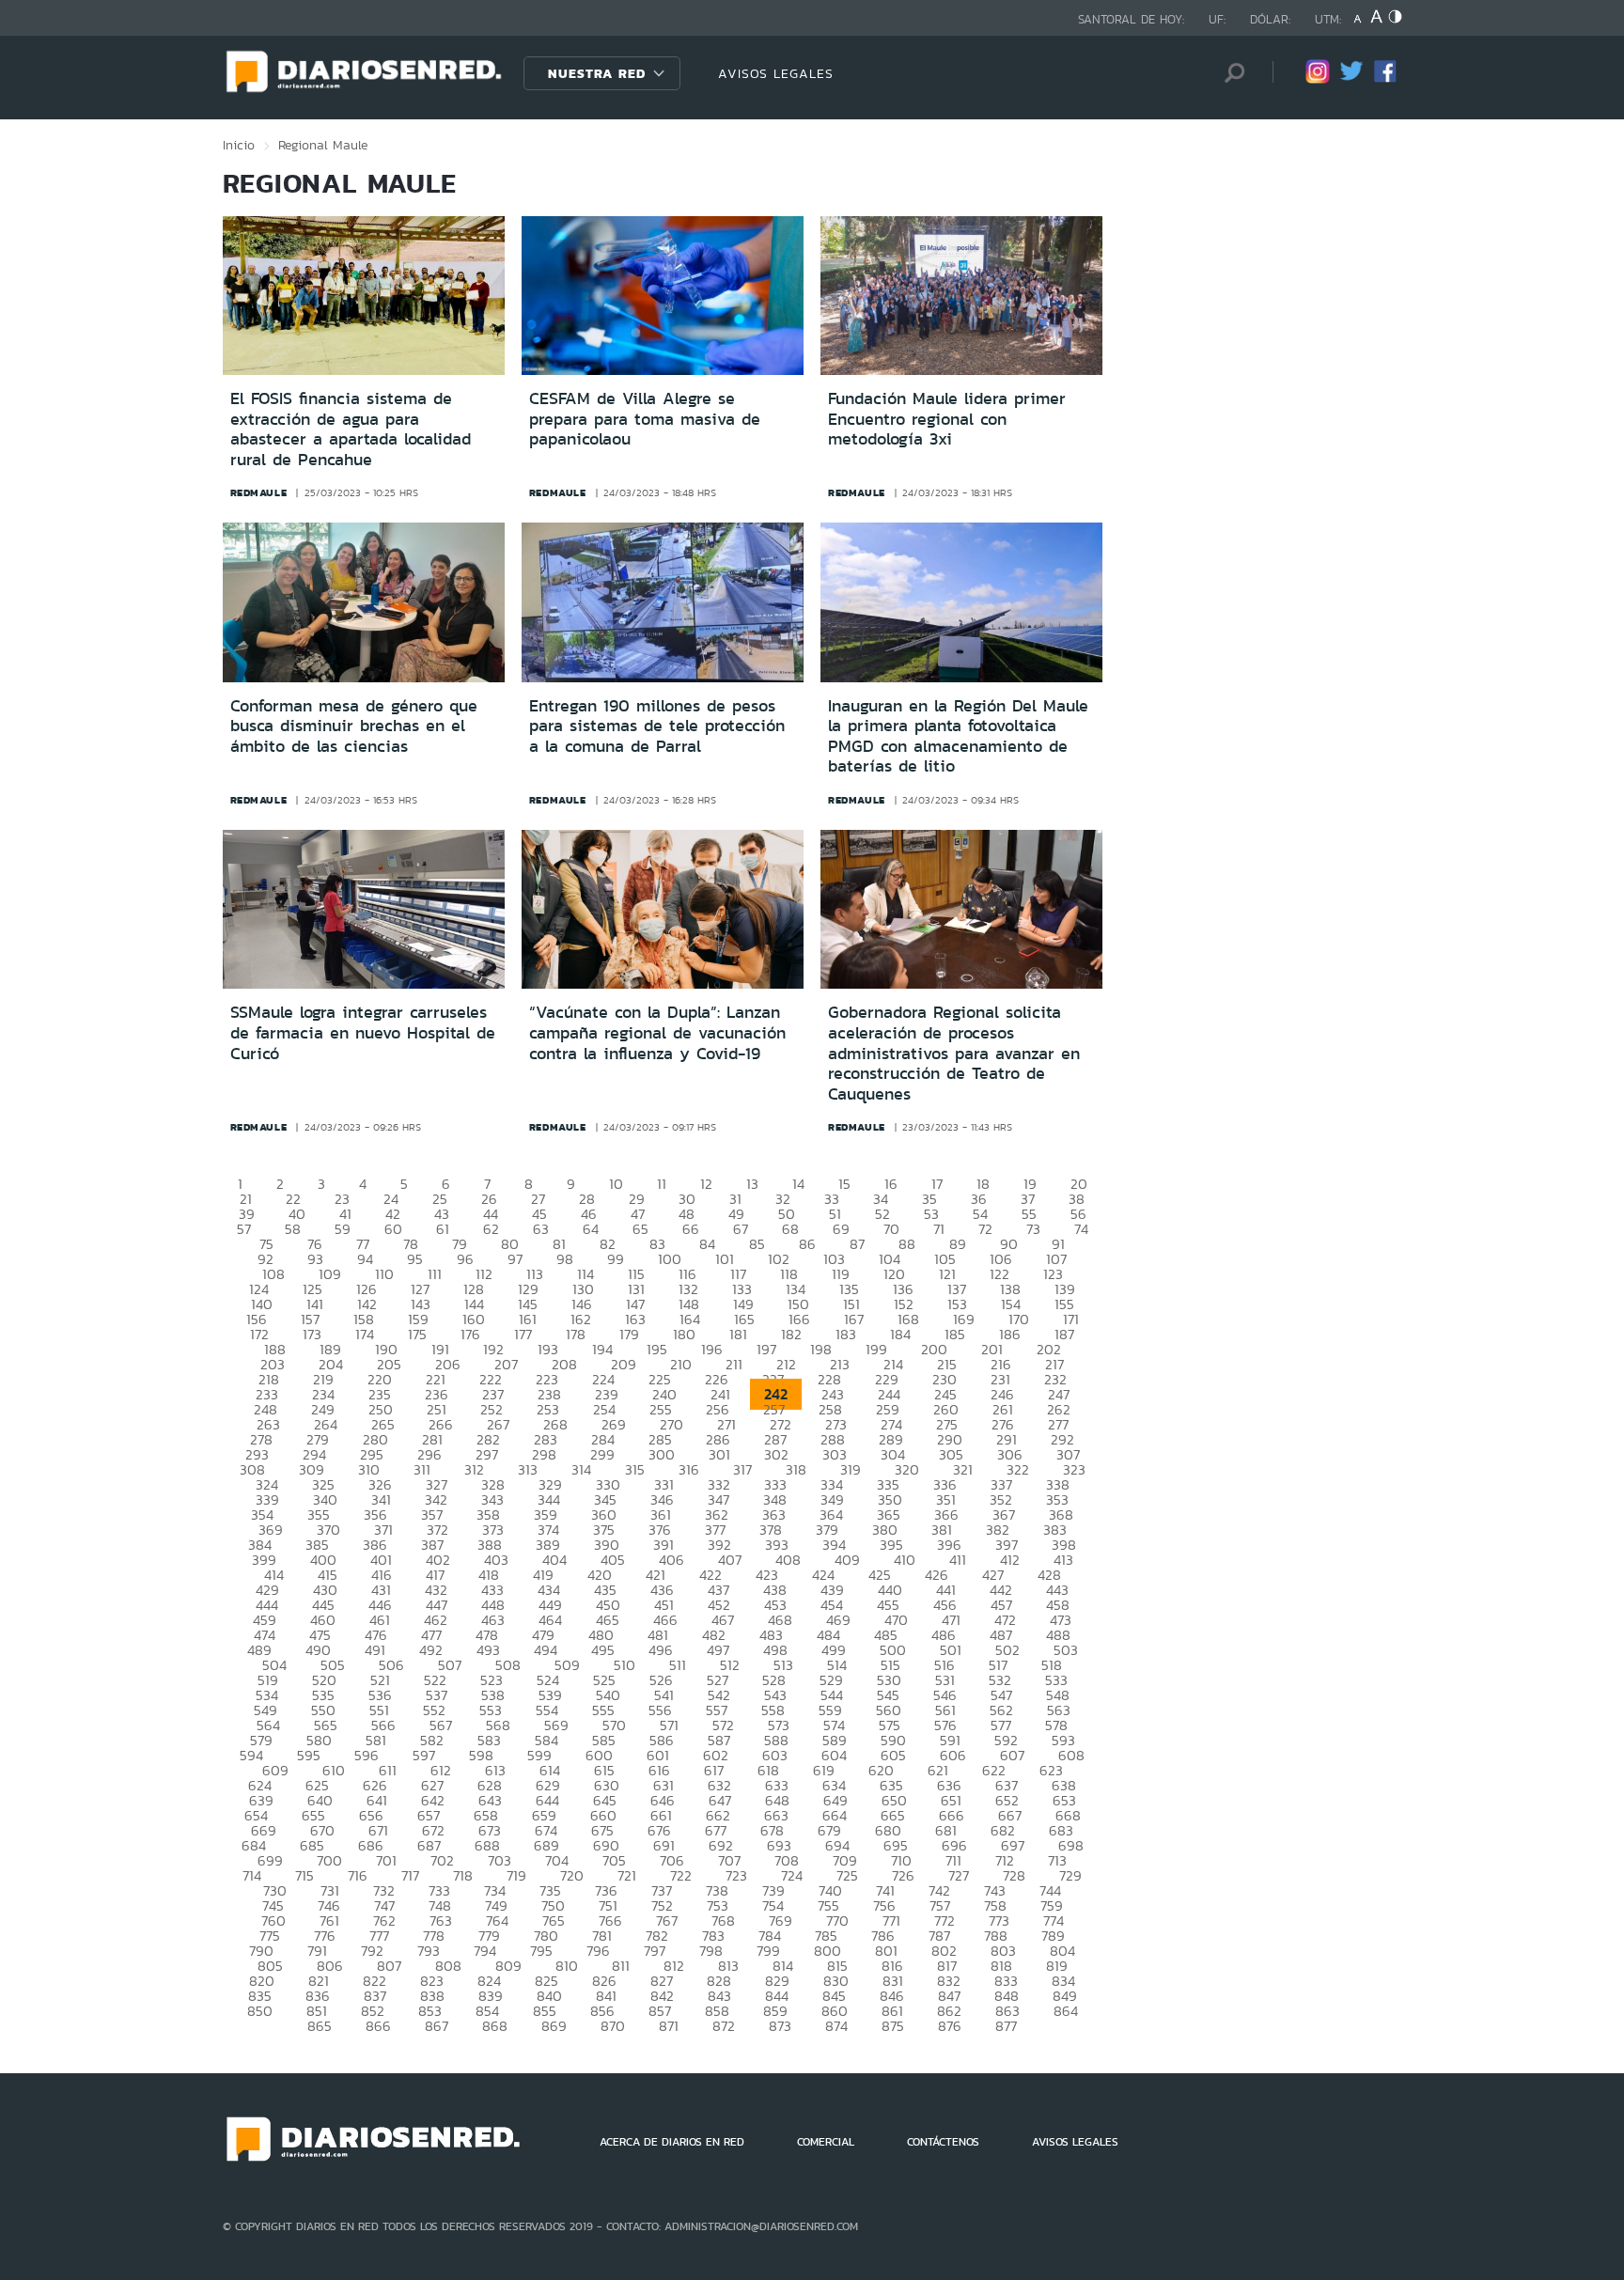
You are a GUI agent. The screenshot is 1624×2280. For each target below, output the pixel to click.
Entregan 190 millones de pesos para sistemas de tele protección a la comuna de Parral (657, 726)
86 (807, 1244)
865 (320, 2026)
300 (662, 1454)
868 (495, 2026)
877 (1006, 2026)
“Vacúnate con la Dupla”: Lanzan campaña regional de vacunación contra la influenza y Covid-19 (657, 1032)
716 (358, 1875)
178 (576, 1334)
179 (629, 1334)
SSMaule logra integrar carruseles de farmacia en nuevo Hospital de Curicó (363, 1032)
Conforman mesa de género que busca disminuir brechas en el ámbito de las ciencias (354, 726)
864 (1066, 2011)
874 (836, 2026)
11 (662, 1184)
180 (684, 1334)
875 (893, 2026)
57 (244, 1229)
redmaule (259, 492)
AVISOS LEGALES (776, 73)
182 (791, 1334)
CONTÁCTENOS (943, 2142)
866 (378, 2026)
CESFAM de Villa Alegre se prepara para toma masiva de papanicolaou (645, 419)
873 (780, 2026)
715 (304, 1875)
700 (329, 1860)
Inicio (239, 145)
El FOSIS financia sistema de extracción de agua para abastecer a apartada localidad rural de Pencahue (351, 429)
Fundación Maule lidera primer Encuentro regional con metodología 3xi (947, 419)
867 (437, 2026)
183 (846, 1334)
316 (689, 1469)
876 (950, 2026)
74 (1081, 1229)
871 (669, 2026)
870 (613, 2026)
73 (1033, 1229)
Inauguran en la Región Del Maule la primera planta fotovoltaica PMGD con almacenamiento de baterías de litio (958, 736)
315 (635, 1469)
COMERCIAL (826, 2142)
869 (554, 2026)
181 (738, 1334)
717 (410, 1875)
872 (724, 2026)
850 (260, 2011)
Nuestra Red (597, 73)
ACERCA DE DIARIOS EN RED (672, 2142)
